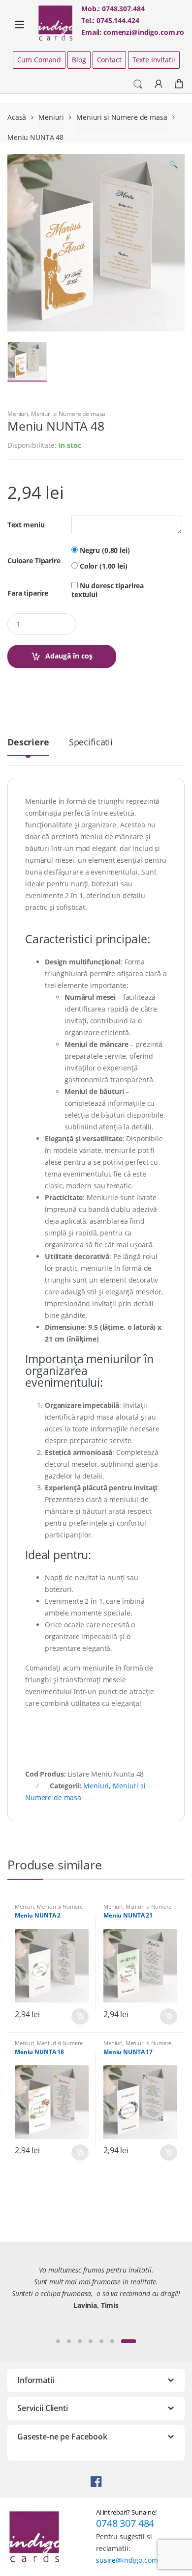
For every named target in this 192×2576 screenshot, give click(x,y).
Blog (79, 60)
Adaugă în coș (69, 656)
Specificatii (91, 743)
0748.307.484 (123, 9)
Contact (109, 60)
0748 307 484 (125, 2523)
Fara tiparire (28, 593)
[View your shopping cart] (179, 84)
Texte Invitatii (154, 60)
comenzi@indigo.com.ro (144, 32)
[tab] (28, 746)
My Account (159, 84)
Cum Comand (39, 60)
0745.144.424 (118, 20)
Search (138, 84)
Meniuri (51, 117)
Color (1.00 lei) (103, 566)
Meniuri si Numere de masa (122, 117)
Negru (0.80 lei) (104, 550)
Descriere (28, 743)
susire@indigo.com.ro (131, 2560)
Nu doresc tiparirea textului (108, 590)
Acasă (17, 117)
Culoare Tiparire (34, 561)
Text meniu (26, 525)
